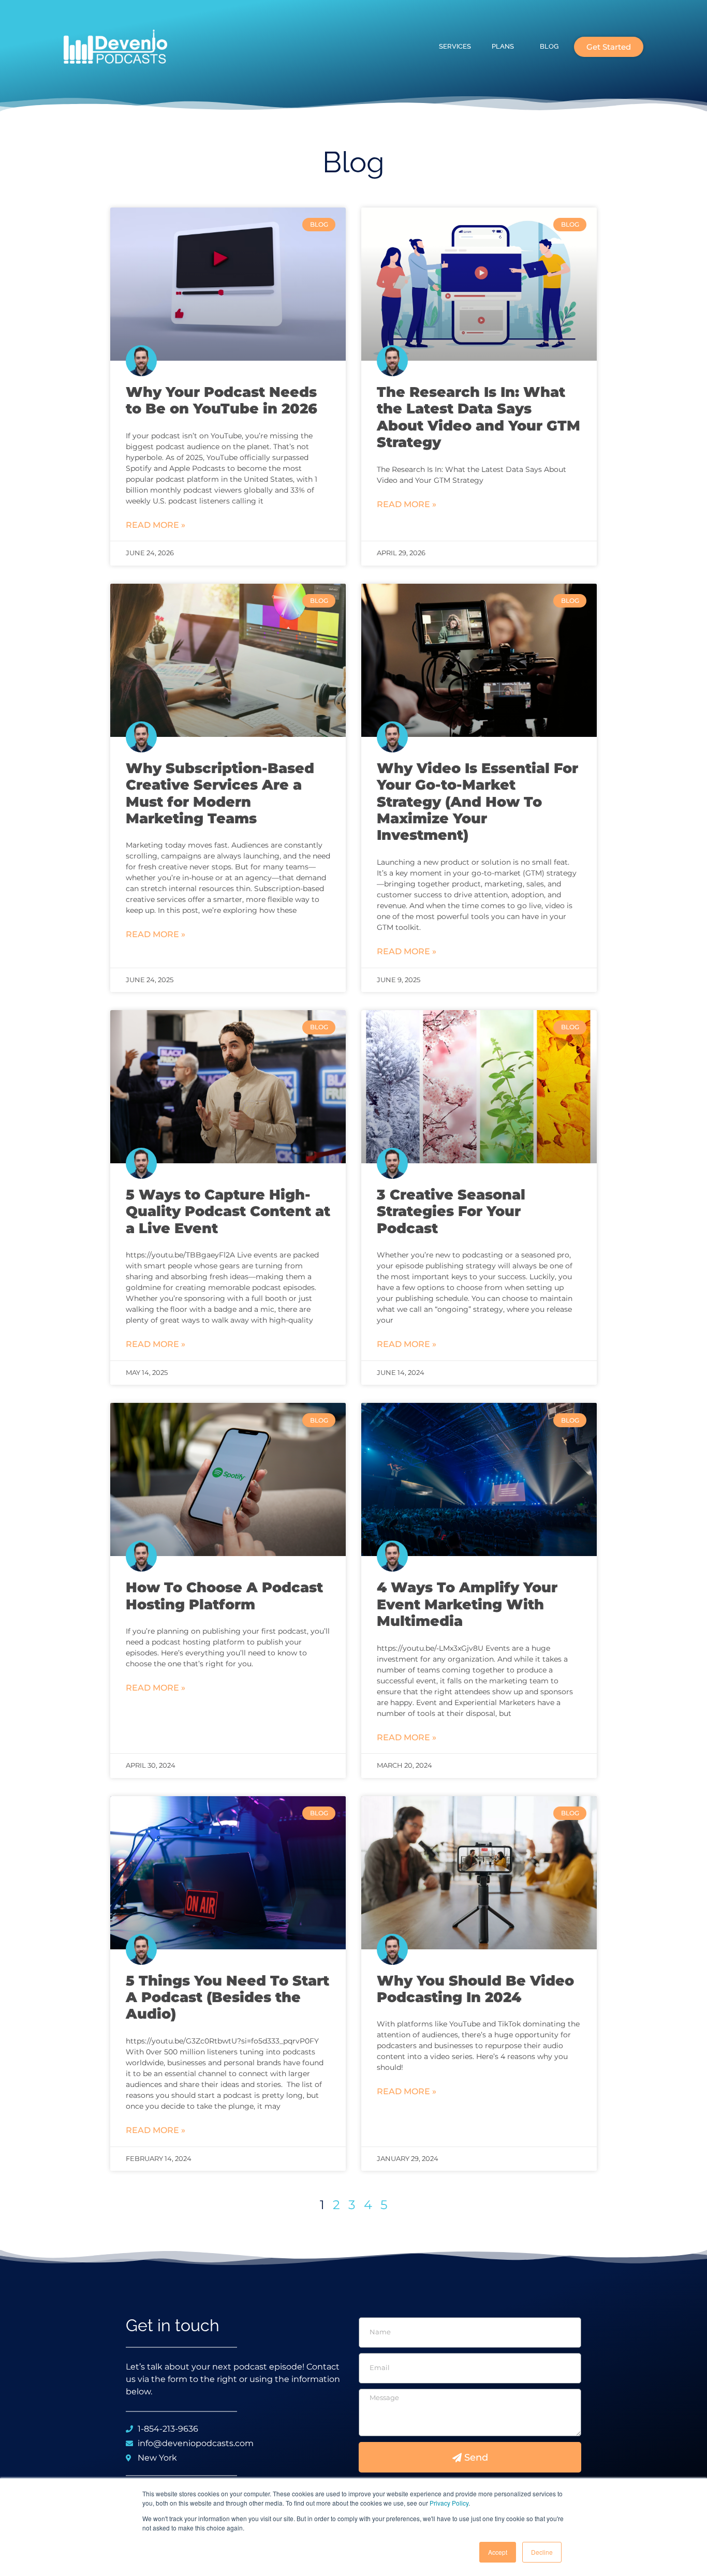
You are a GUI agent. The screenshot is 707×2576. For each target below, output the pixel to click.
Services (455, 46)
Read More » (156, 525)
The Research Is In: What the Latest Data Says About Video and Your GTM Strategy (478, 417)
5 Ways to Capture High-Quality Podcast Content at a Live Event (228, 1211)
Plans (503, 46)
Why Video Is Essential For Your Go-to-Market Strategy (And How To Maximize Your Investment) (477, 802)
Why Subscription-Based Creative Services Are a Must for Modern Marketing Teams (220, 793)
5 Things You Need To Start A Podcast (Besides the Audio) (227, 1997)
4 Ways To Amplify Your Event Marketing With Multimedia (467, 1604)
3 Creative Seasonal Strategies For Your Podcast (451, 1211)
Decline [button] (542, 2552)
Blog (549, 46)
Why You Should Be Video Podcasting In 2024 (475, 1989)
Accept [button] (498, 2552)
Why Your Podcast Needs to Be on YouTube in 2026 (222, 400)
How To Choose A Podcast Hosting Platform (224, 1596)
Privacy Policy (449, 2503)
